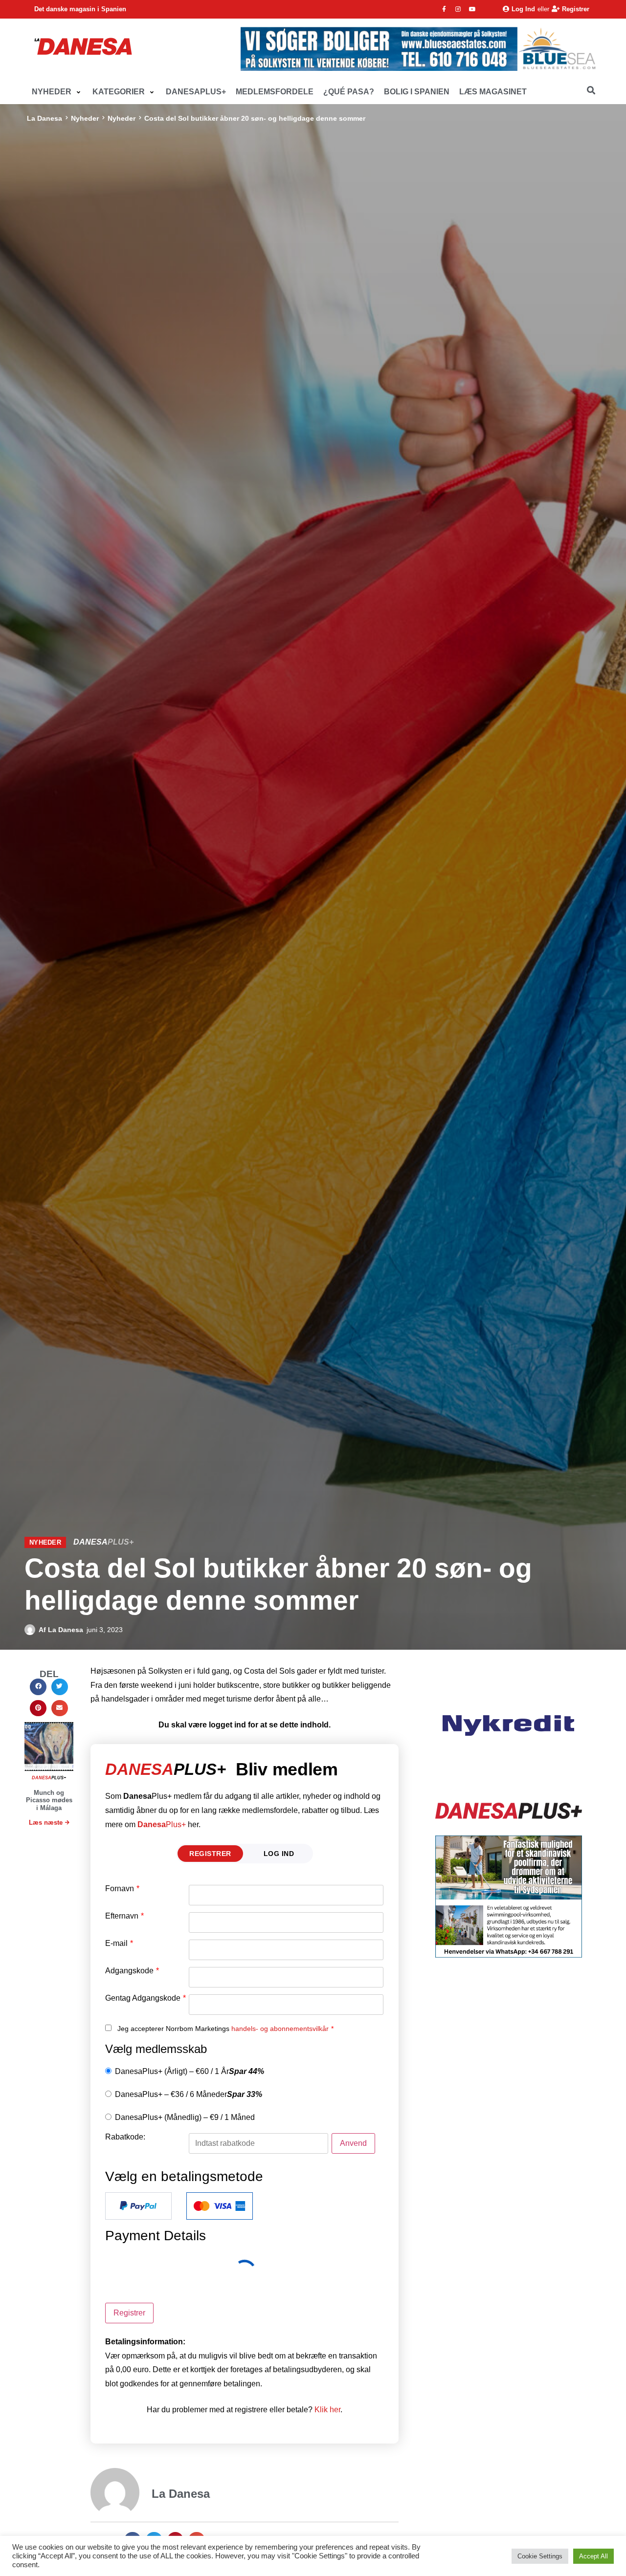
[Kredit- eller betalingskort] (220, 2206)
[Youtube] (472, 9)
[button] (57, 92)
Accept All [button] (593, 2556)
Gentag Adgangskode (145, 1998)
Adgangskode (132, 1971)
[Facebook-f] (444, 9)
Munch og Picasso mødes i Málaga (49, 1800)
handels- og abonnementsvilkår (280, 2029)
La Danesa (45, 118)
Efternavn (124, 1916)
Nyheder (85, 118)
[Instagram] (458, 9)
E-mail (119, 1943)
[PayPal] (138, 2206)
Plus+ (162, 1824)
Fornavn (122, 1889)
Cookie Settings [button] (540, 2556)
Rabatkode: (125, 2137)
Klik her (327, 2410)
